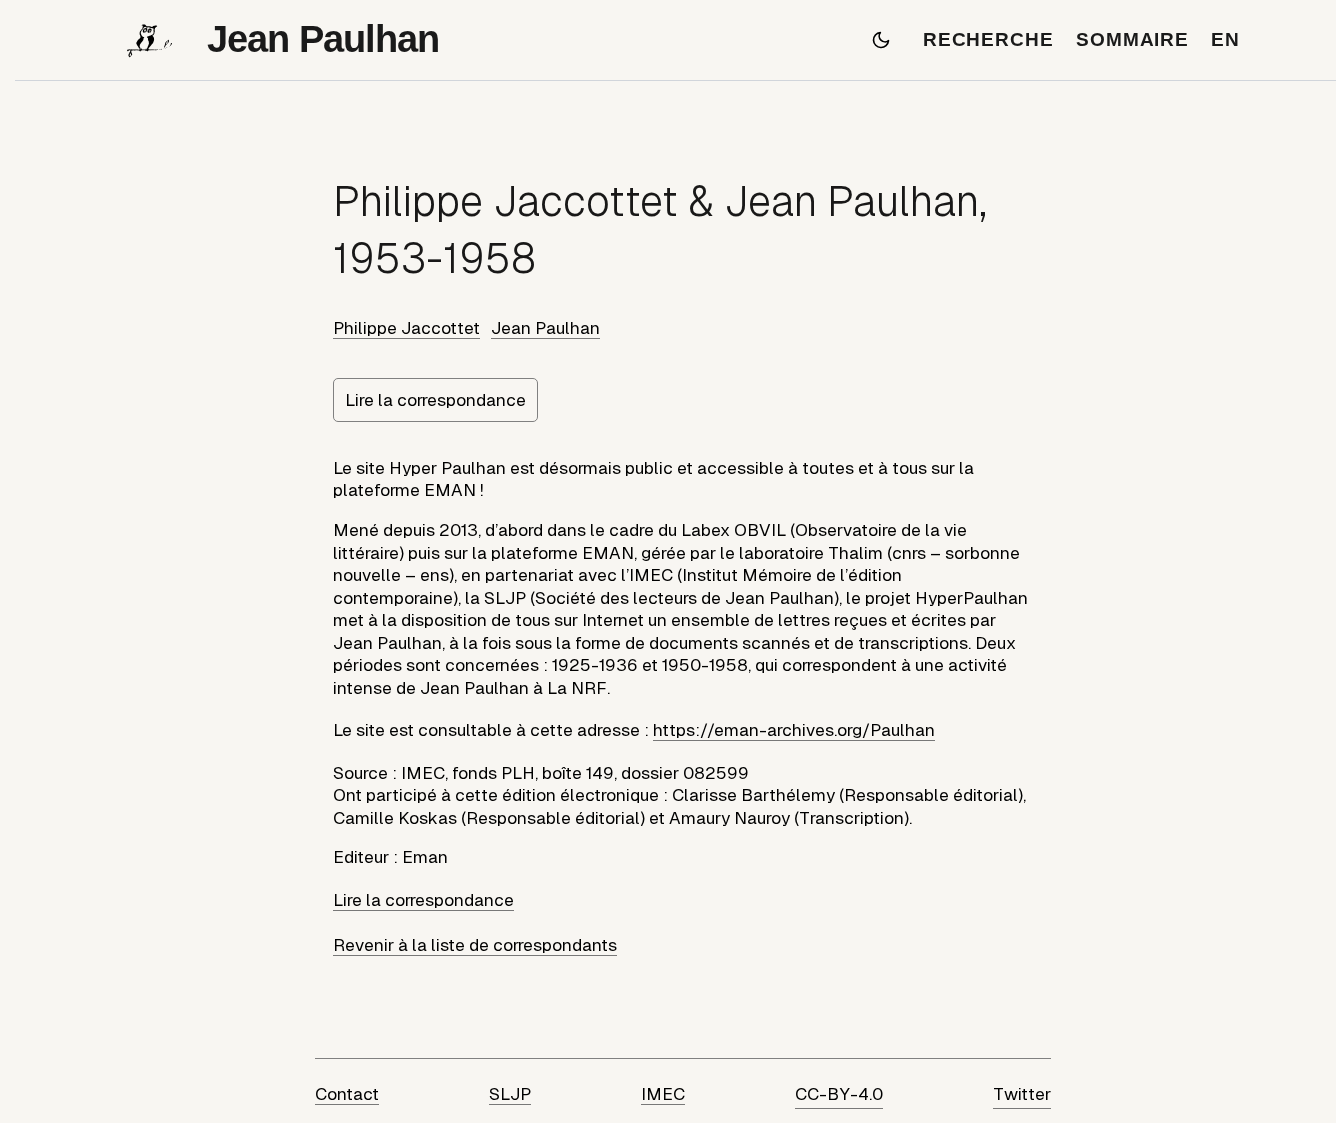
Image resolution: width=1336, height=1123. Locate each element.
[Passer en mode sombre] (881, 40)
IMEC (663, 1094)
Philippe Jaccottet (406, 328)
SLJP (510, 1094)
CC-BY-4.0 (839, 1094)
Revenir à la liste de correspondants (475, 945)
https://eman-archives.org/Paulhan (794, 730)
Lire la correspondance (435, 400)
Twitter (1022, 1094)
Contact (347, 1094)
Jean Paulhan (545, 328)
